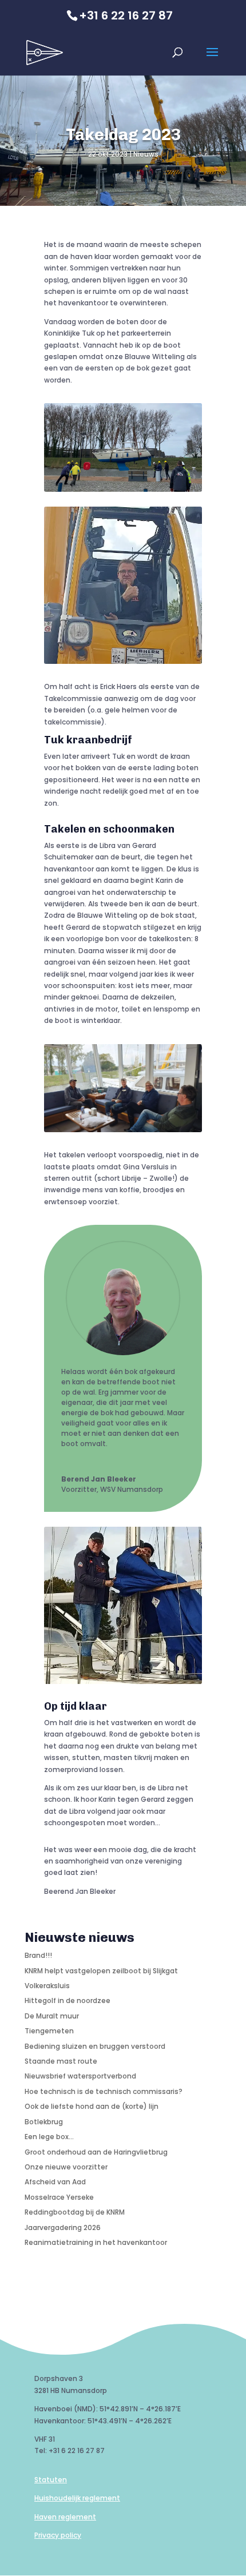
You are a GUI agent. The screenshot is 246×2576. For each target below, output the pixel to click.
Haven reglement (65, 2517)
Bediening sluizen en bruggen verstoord (95, 2046)
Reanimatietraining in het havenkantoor (96, 2242)
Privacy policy (58, 2535)
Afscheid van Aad (55, 2182)
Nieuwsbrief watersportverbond (80, 2076)
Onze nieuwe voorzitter (66, 2167)
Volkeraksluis (47, 1986)
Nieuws (146, 154)
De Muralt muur (52, 2016)
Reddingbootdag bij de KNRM (75, 2212)
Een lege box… (49, 2137)
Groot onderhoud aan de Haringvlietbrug (96, 2152)
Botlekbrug (44, 2122)
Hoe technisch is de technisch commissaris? (104, 2091)
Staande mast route (61, 2061)
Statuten (51, 2480)
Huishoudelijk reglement (77, 2498)
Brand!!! (38, 1955)
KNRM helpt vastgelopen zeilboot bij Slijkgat (101, 1971)
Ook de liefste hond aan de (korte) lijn (92, 2106)
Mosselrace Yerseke (59, 2197)
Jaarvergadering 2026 (63, 2227)
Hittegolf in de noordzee (68, 2000)
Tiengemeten (49, 2031)
